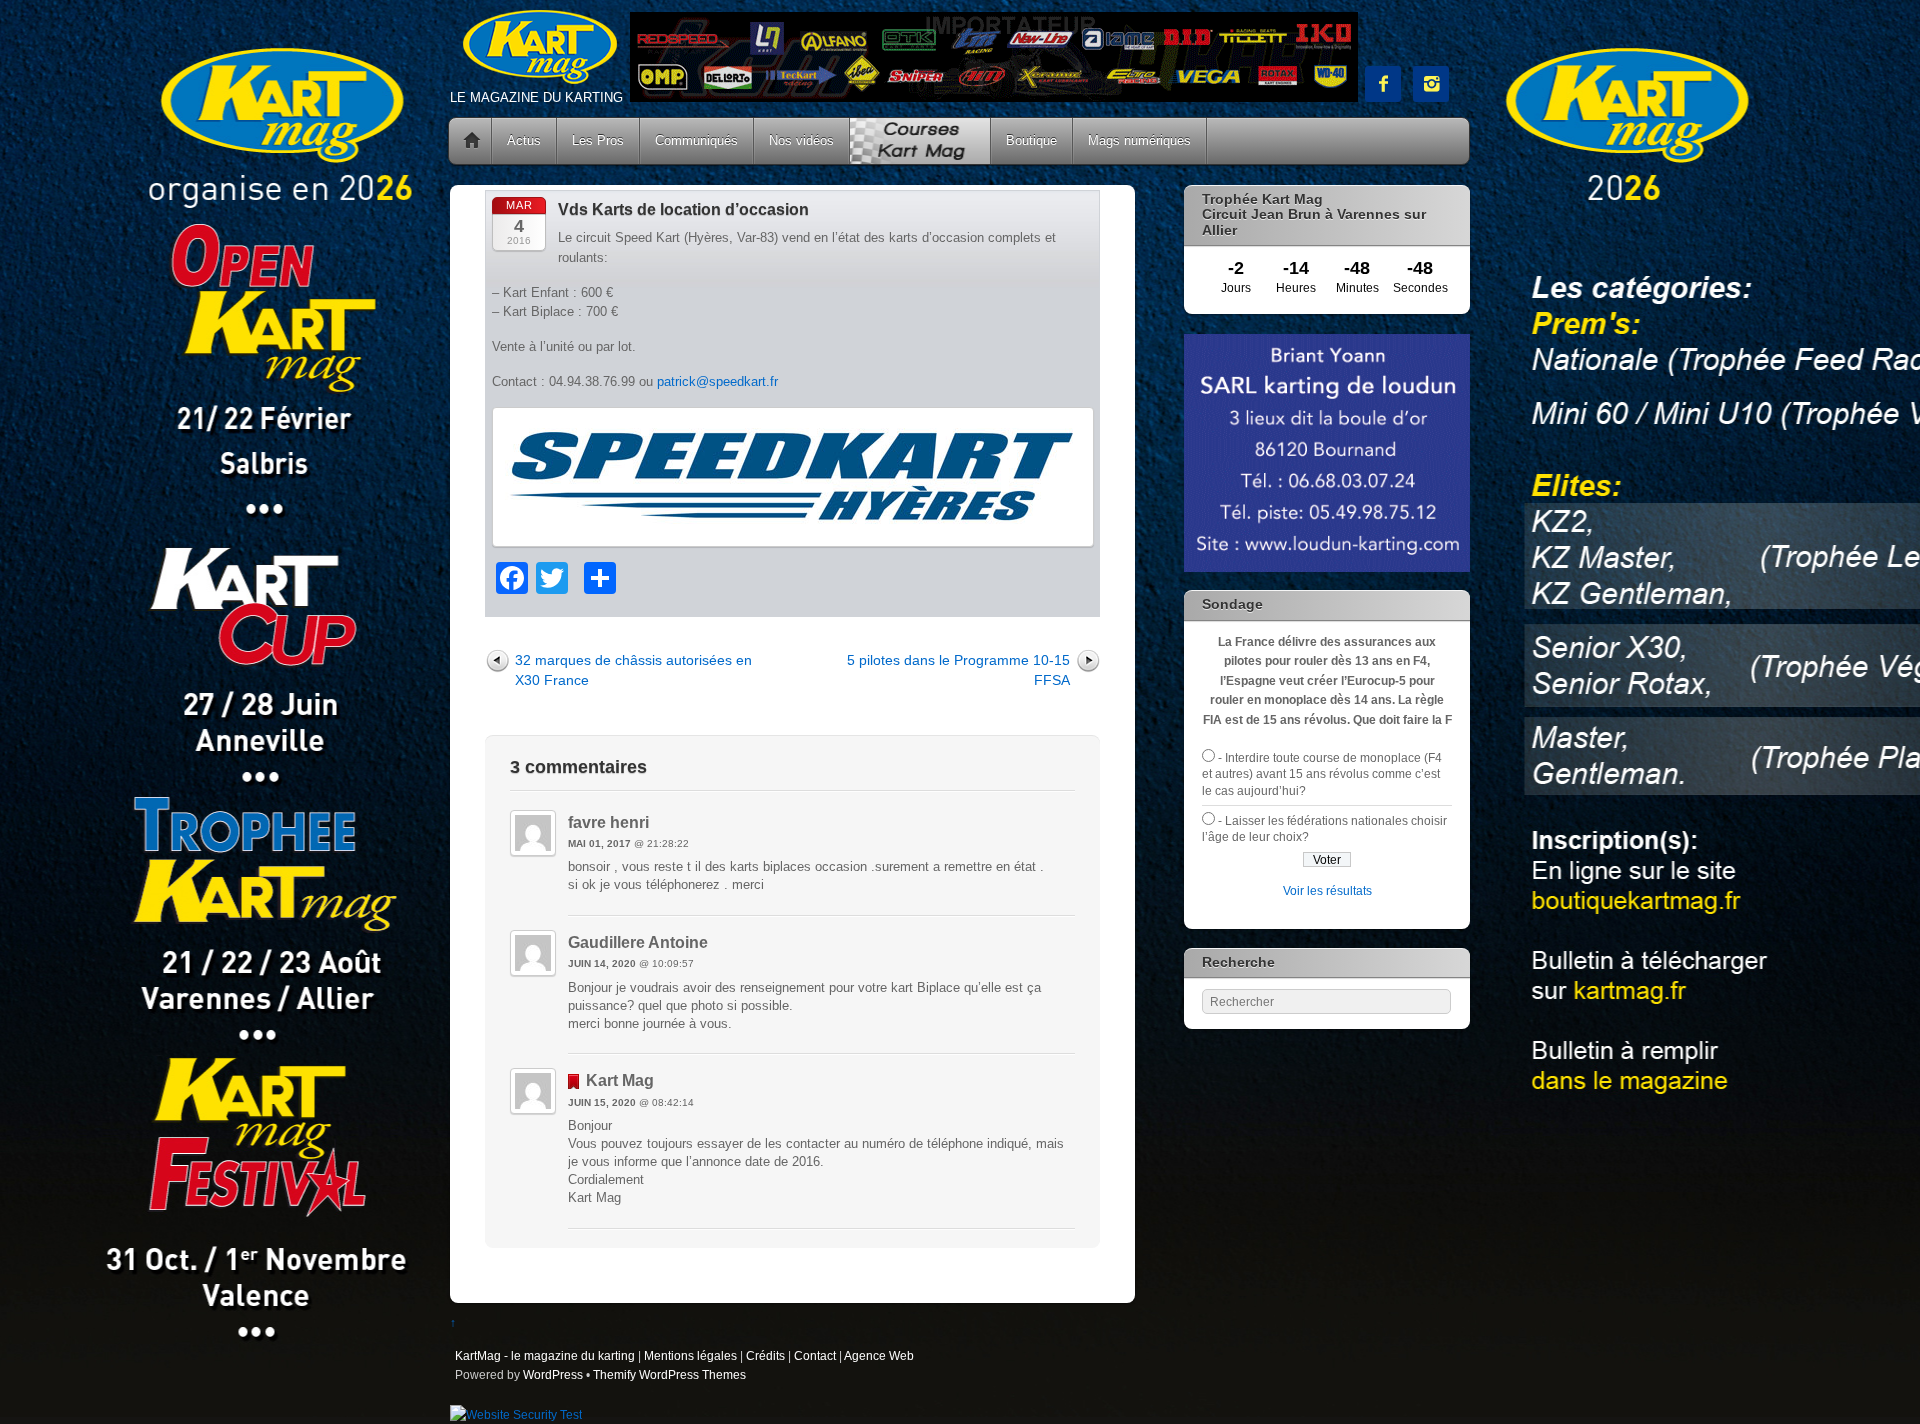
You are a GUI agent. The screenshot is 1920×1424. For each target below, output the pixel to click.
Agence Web (879, 1355)
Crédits (765, 1355)
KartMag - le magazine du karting (545, 1355)
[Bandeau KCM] (994, 97)
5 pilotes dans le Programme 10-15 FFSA (958, 669)
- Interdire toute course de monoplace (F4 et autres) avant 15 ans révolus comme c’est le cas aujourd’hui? (1322, 774)
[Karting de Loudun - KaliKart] (1327, 567)
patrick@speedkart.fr (717, 381)
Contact (815, 1355)
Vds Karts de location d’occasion (683, 209)
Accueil (472, 141)
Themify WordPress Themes (669, 1374)
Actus (524, 140)
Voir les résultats (1327, 890)
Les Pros (598, 140)
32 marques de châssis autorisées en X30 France (633, 669)
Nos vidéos (801, 140)
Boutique (1031, 140)
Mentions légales (690, 1355)
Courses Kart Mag (920, 141)
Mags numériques (1139, 140)
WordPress (553, 1374)
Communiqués (696, 140)
